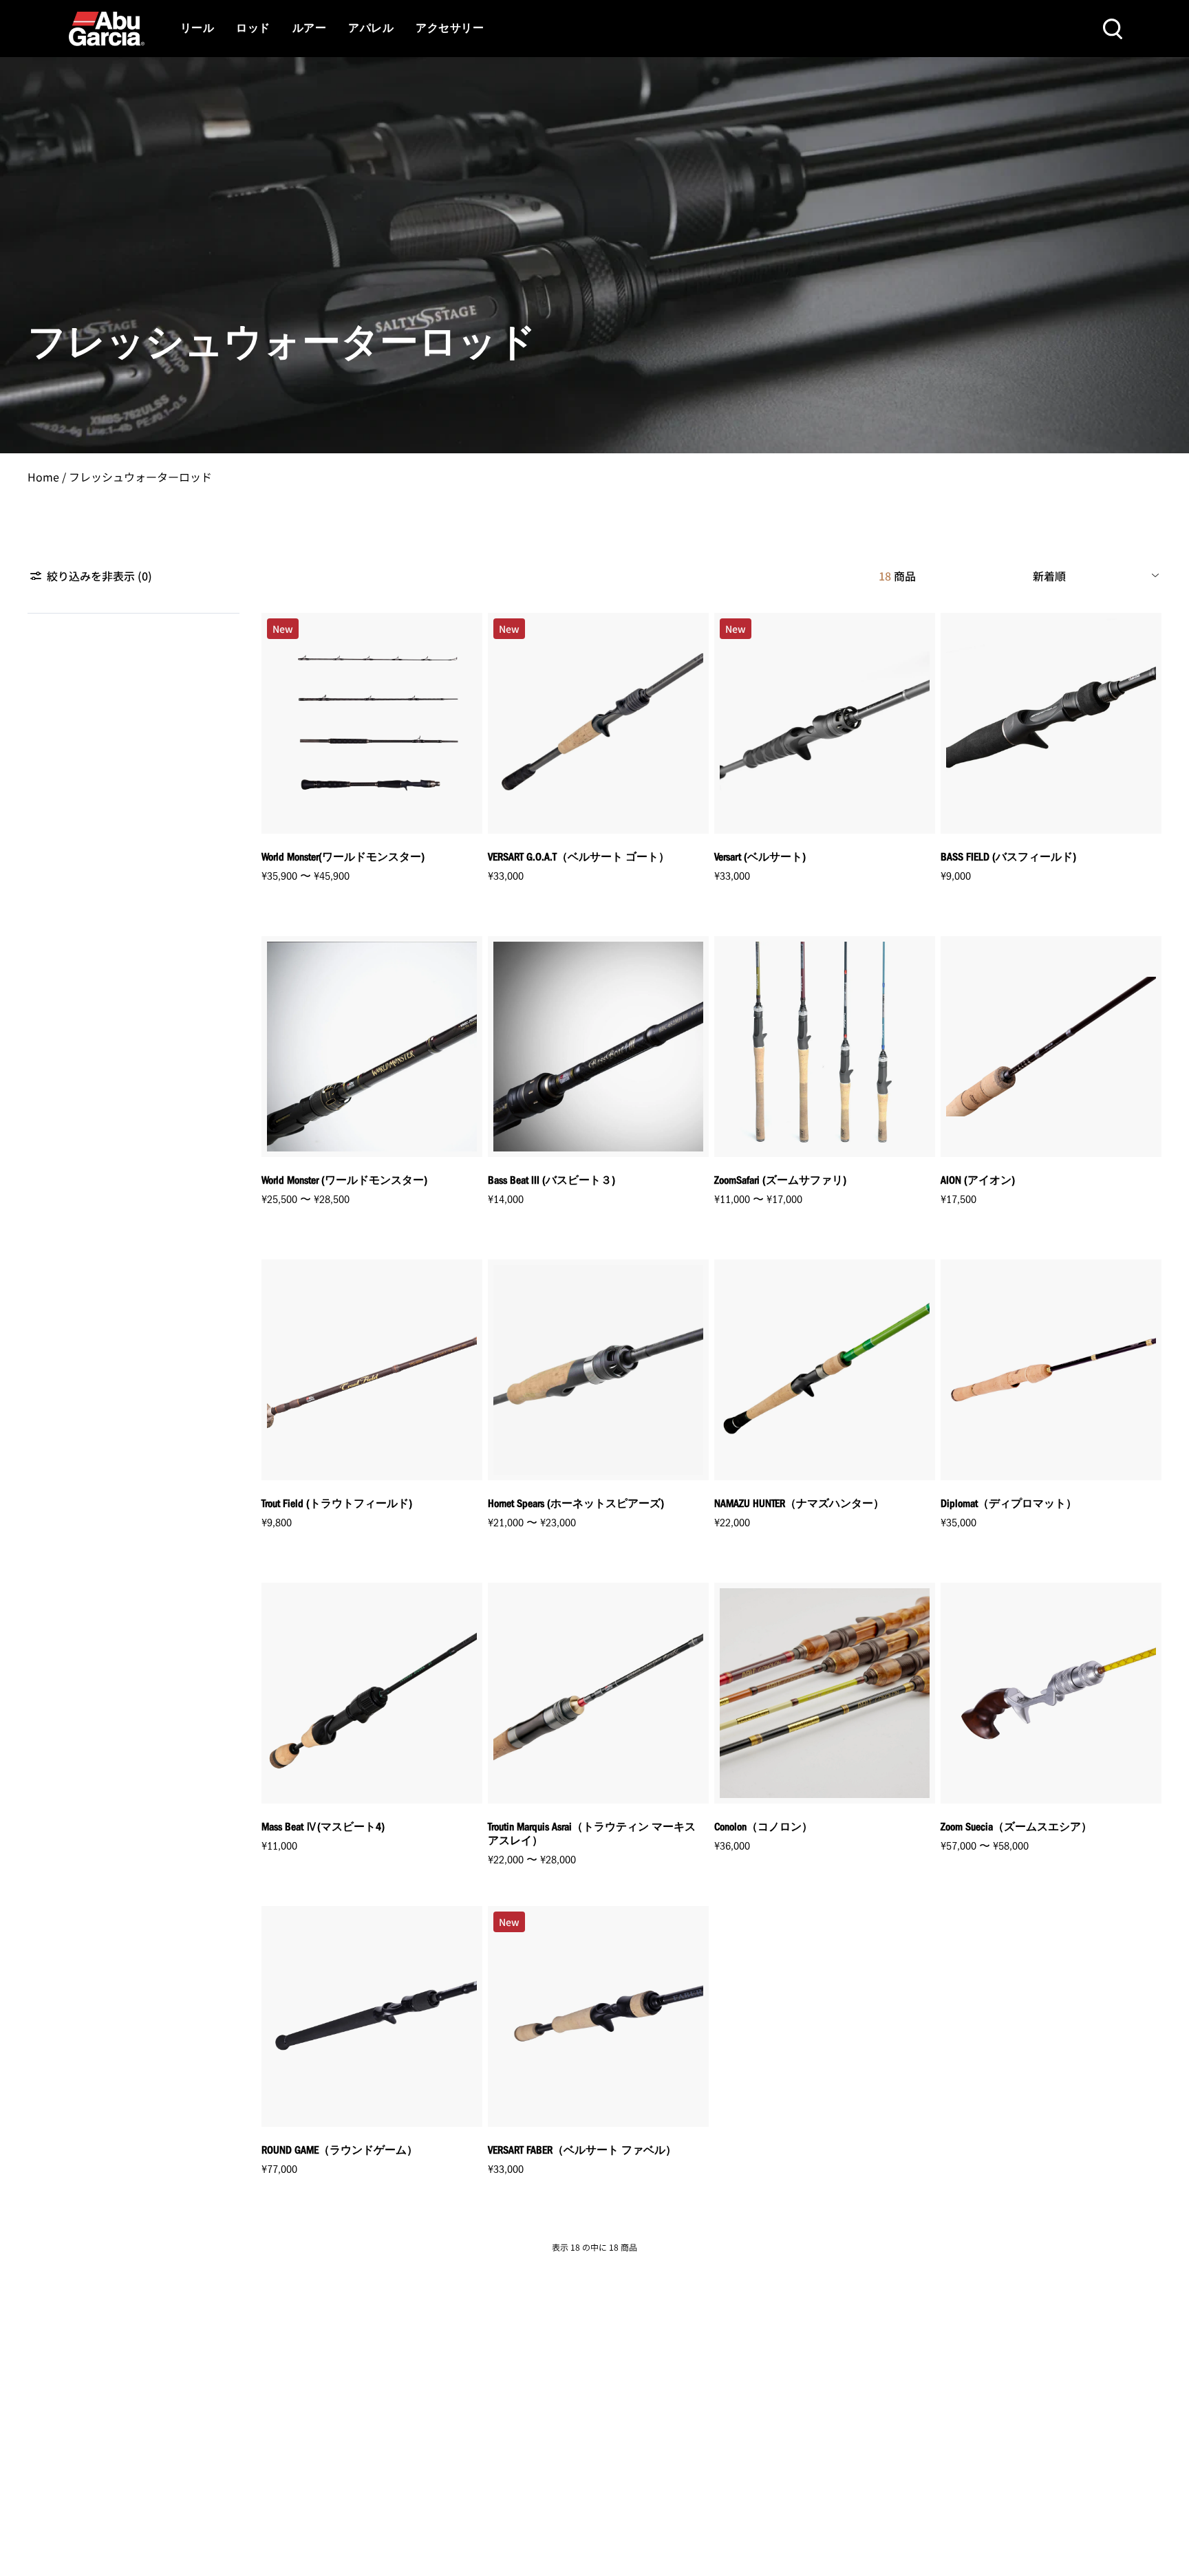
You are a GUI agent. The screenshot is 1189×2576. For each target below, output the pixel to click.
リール (197, 29)
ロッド (253, 29)
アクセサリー (450, 29)
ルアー (309, 29)
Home (43, 477)
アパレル (371, 29)
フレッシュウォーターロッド (140, 477)
